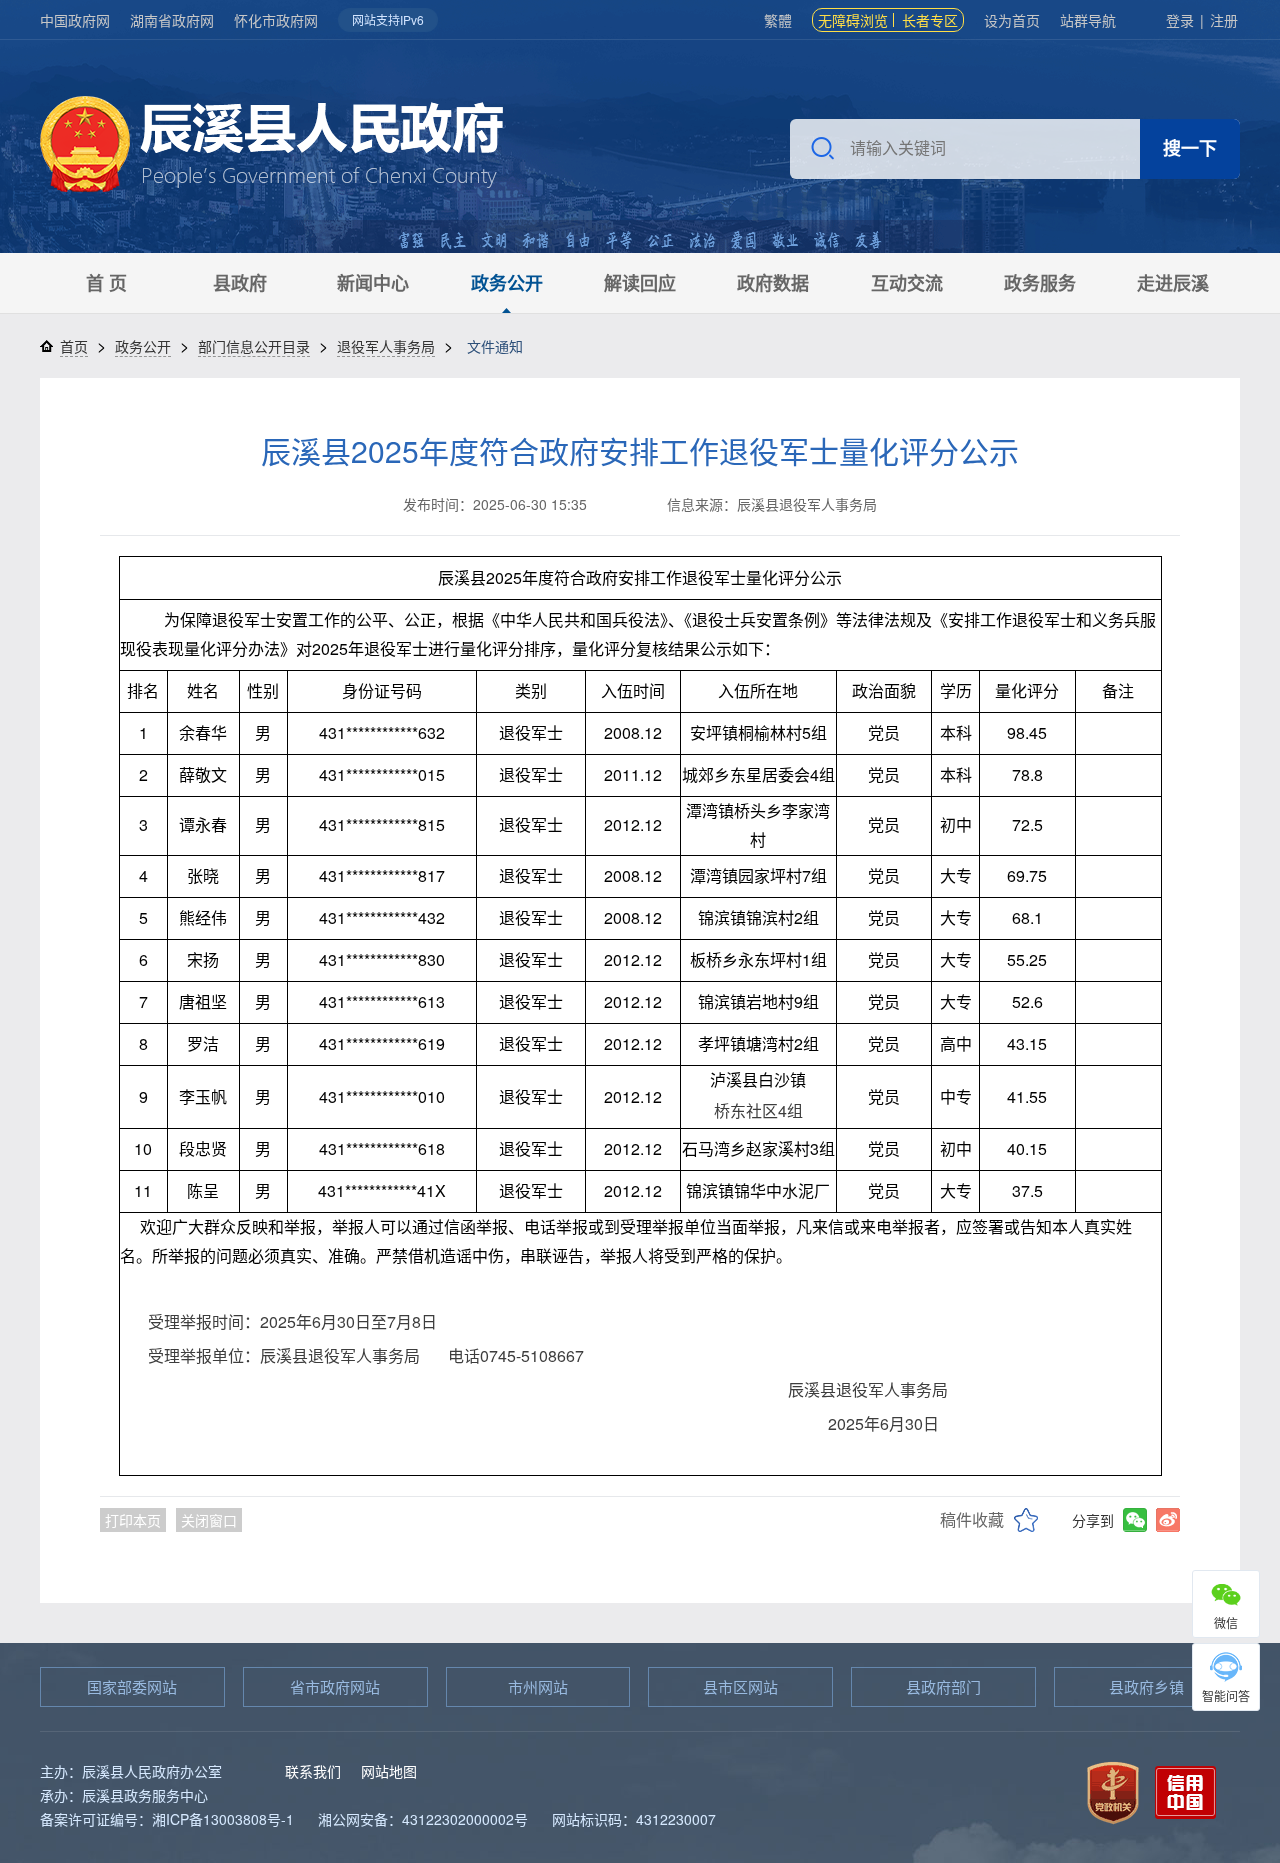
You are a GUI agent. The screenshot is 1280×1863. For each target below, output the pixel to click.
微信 (1226, 1622)
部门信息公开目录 (254, 346)
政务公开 (507, 283)
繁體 (778, 20)
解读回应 (640, 283)
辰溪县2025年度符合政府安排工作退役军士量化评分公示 (640, 450)
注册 (1224, 20)
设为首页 (1012, 20)
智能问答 (1226, 1695)
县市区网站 (740, 1686)
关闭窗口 (209, 1520)
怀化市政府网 (276, 20)
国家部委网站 (132, 1686)
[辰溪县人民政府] (271, 146)
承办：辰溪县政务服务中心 (124, 1795)
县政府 (240, 283)
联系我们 (313, 1771)
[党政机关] (1113, 1790)
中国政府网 (75, 20)
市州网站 (538, 1686)
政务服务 (1040, 283)
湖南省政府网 (172, 20)
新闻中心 (373, 283)
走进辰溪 (1173, 283)
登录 (1180, 20)
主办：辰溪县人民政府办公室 (131, 1771)
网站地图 (389, 1771)
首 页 (106, 283)
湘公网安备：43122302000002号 (423, 1819)
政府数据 (773, 283)
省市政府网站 (335, 1686)
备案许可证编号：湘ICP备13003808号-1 (167, 1819)
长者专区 (930, 20)
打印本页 (133, 1520)
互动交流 (907, 283)
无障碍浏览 (853, 20)
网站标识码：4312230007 (634, 1819)
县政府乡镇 (1146, 1686)
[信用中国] (1185, 1790)
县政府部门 (943, 1686)
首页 (74, 346)
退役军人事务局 (386, 346)
